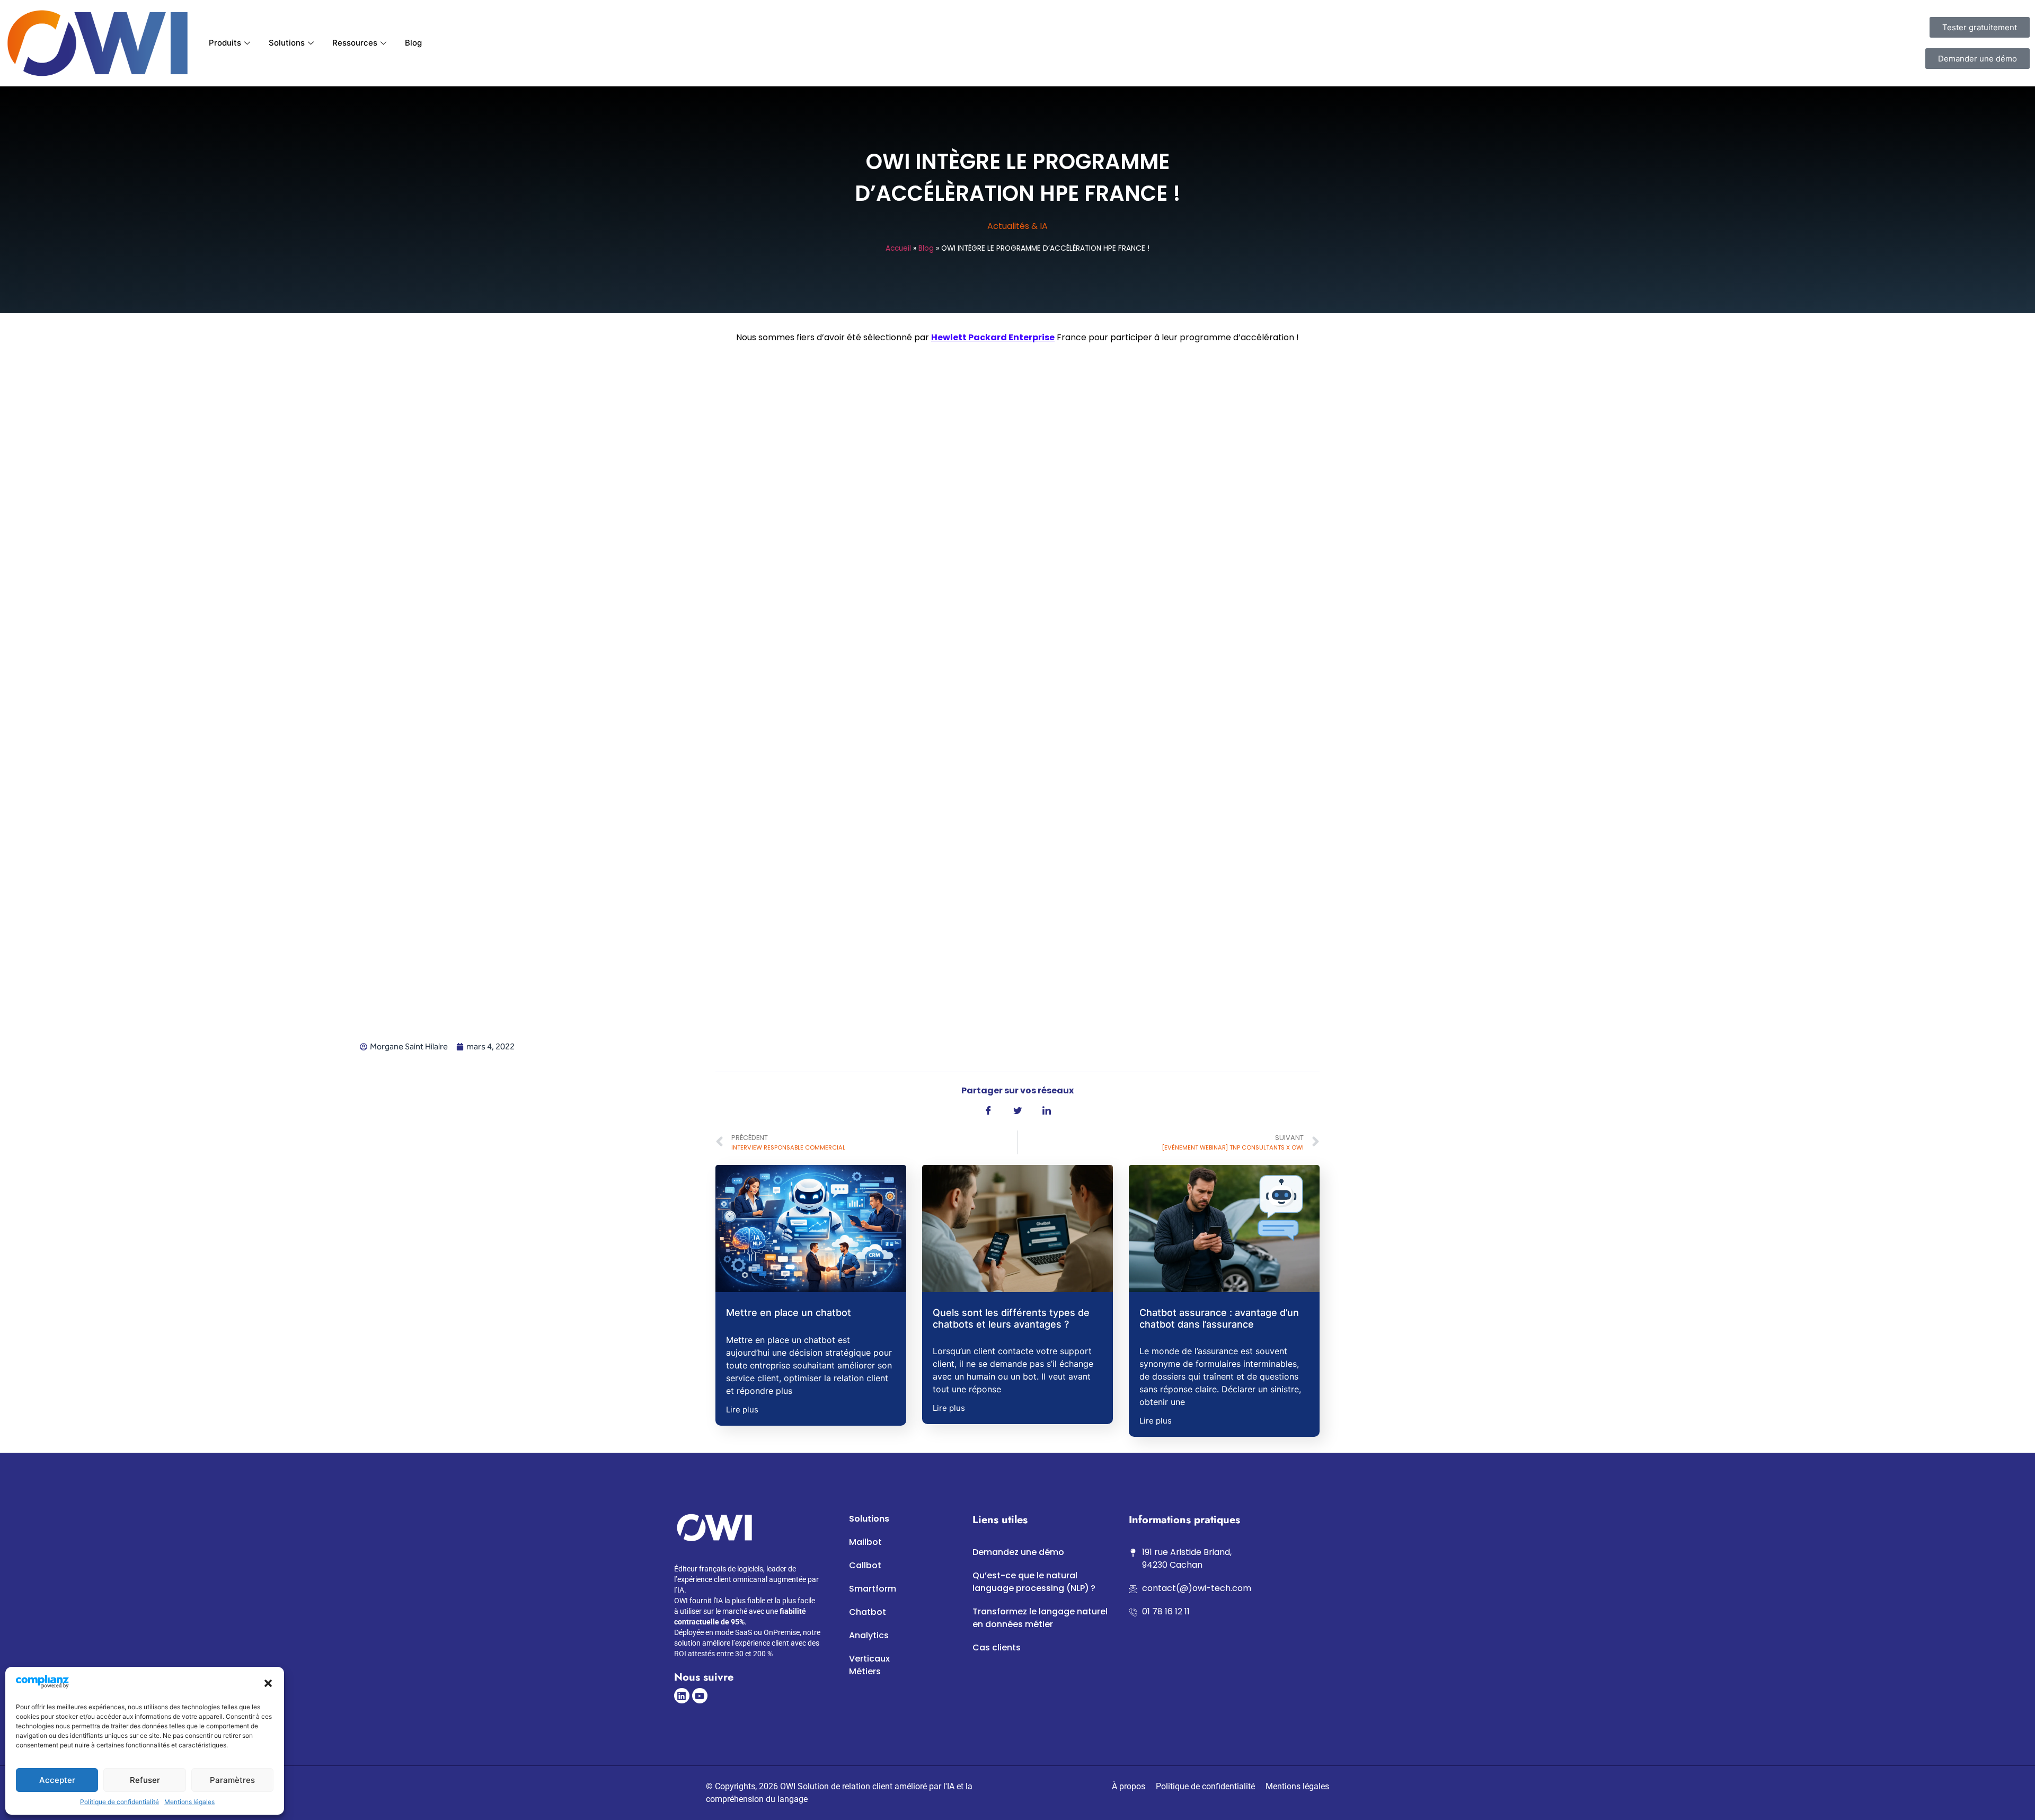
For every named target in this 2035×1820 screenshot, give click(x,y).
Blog (413, 43)
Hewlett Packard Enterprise (993, 337)
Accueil (898, 248)
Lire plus (742, 1410)
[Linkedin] (682, 1696)
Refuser (145, 1780)
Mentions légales (189, 1802)
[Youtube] (700, 1696)
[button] (268, 1683)
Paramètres (232, 1780)
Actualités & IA (1017, 226)
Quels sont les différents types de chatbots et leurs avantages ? (1011, 1318)
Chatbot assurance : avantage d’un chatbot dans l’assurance (1219, 1318)
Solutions (287, 43)
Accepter (57, 1780)
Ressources (355, 43)
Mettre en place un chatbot (789, 1313)
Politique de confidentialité (120, 1802)
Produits (225, 43)
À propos (1129, 1786)
